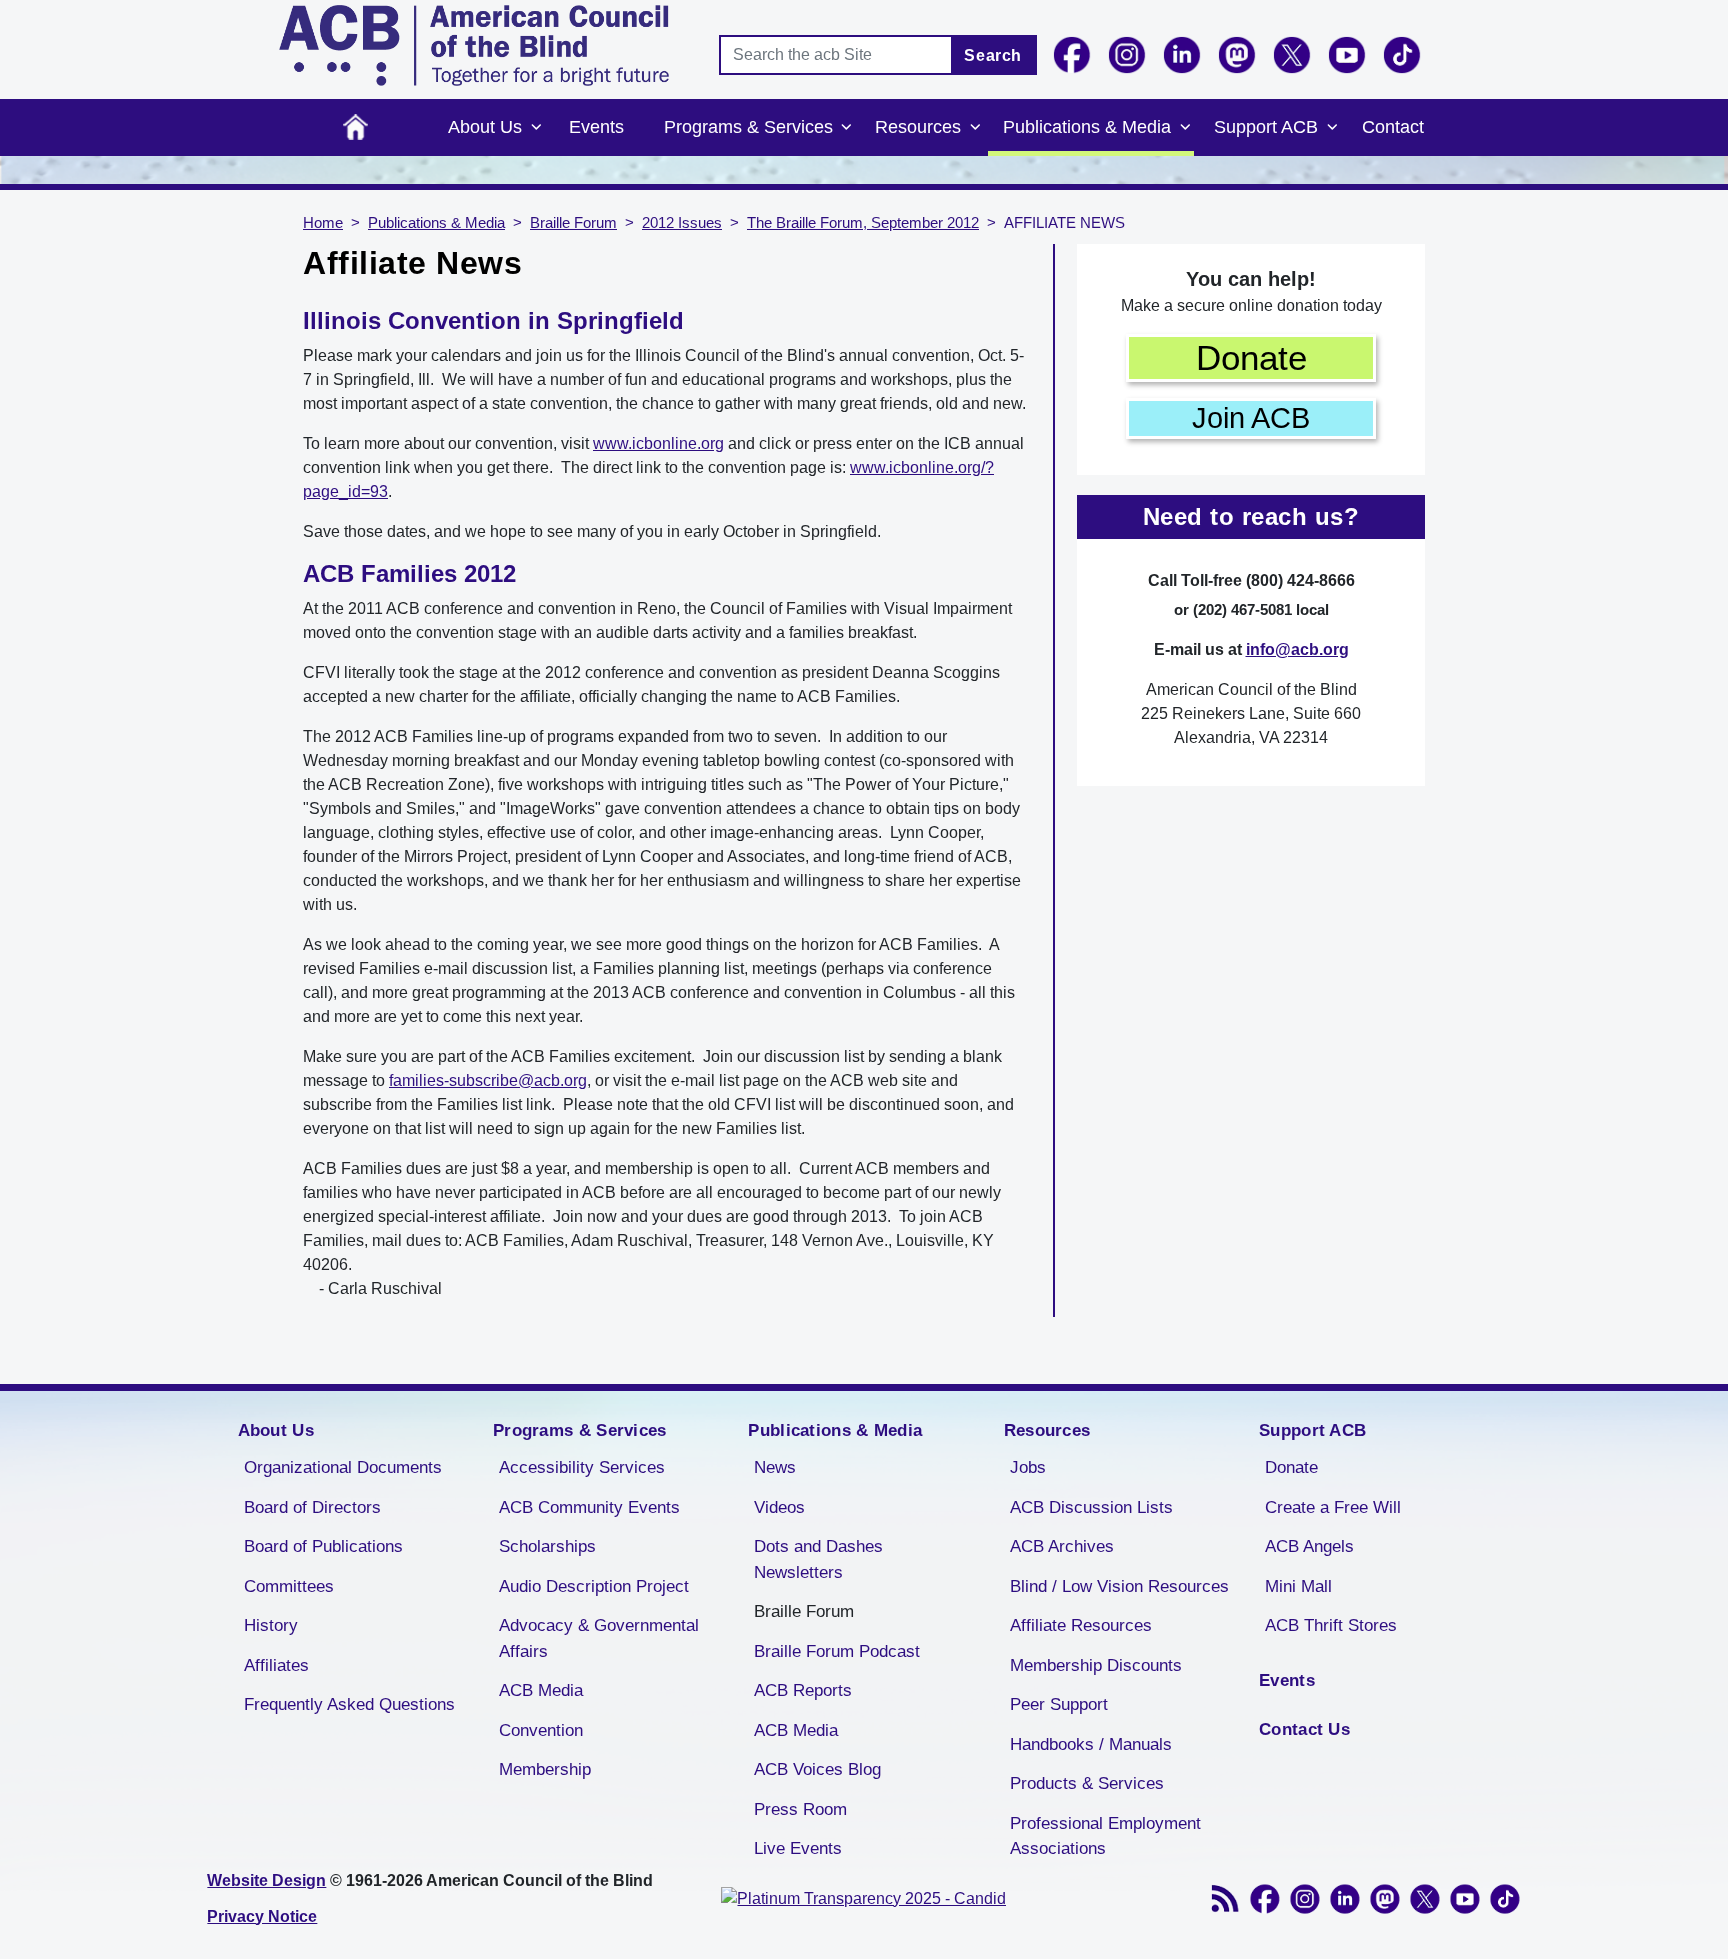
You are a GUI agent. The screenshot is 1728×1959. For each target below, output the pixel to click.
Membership (545, 1769)
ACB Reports (803, 1690)
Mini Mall (1298, 1586)
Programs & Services (748, 127)
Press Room (800, 1809)
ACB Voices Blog (817, 1769)
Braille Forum (573, 223)
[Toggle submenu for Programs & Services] (847, 128)
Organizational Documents (343, 1467)
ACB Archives (1062, 1546)
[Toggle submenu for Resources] (975, 128)
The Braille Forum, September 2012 (863, 223)
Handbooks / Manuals (1091, 1744)
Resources (918, 127)
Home (355, 127)
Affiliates (276, 1665)
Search (993, 55)
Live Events (798, 1848)
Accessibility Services (582, 1467)
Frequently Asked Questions (349, 1704)
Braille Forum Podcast (837, 1651)
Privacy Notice (262, 1916)
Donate (1251, 357)
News (775, 1467)
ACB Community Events (589, 1507)
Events (596, 127)
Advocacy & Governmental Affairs (599, 1638)
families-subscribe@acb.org (488, 1080)
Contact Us (1304, 1729)
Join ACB (1251, 418)
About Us (485, 127)
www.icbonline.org (658, 443)
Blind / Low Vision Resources (1119, 1586)
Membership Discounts (1096, 1665)
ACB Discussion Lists (1091, 1507)
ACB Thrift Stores (1331, 1625)
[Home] (474, 45)
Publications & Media (1087, 127)
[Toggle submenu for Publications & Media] (1185, 128)
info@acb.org (1297, 649)
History (271, 1625)
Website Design (266, 1880)
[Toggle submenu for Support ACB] (1332, 128)
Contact (1393, 127)
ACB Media (541, 1690)
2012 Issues (682, 223)
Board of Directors (312, 1507)
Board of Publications (323, 1546)
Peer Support (1059, 1704)
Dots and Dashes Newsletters (818, 1559)
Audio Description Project (594, 1586)
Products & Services (1087, 1783)
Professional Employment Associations (1105, 1836)
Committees (289, 1586)
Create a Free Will (1333, 1507)
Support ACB (1266, 127)
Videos (779, 1507)
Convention (541, 1730)
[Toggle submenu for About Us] (536, 128)
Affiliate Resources (1081, 1625)
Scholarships (547, 1546)
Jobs (1028, 1467)
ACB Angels (1309, 1546)
